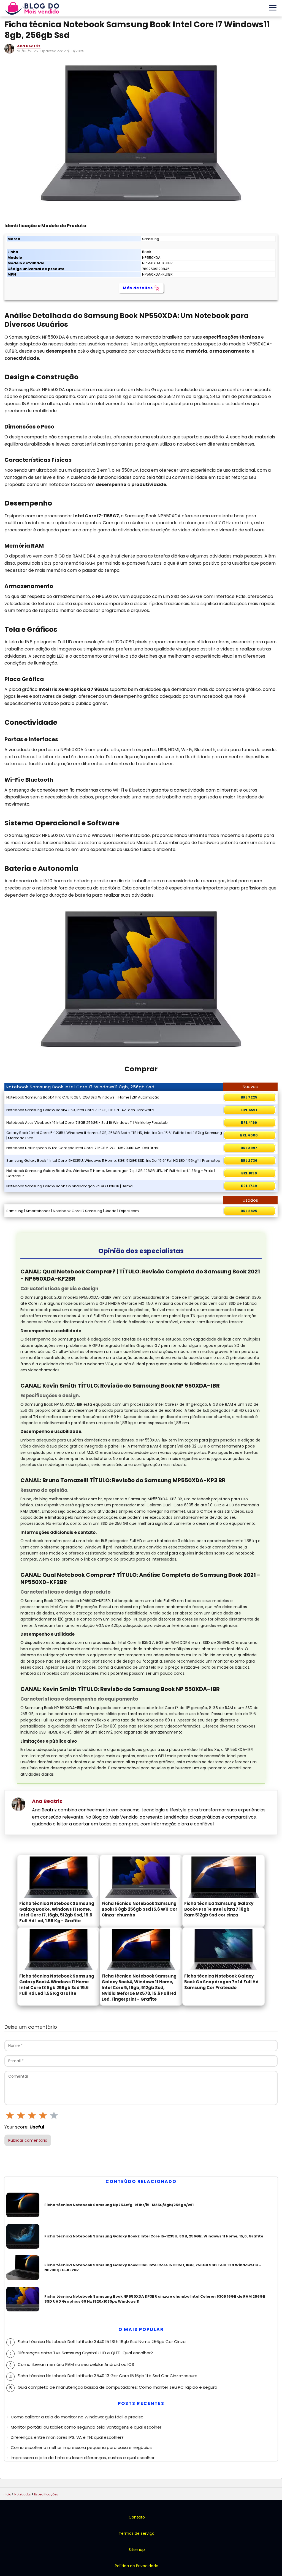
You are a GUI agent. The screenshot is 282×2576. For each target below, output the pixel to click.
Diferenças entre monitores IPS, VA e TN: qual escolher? (67, 2437)
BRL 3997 (249, 1148)
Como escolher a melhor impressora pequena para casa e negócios (81, 2447)
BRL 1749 (249, 1186)
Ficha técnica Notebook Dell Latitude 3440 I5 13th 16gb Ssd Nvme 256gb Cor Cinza (102, 2342)
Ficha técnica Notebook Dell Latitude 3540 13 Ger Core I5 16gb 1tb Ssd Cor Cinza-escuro (108, 2376)
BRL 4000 (249, 1135)
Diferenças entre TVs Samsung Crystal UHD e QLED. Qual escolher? (85, 2353)
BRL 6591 (249, 1110)
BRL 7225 (249, 1097)
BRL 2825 (249, 1211)
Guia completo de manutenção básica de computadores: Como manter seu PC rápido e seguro (117, 2387)
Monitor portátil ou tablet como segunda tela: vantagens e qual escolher (86, 2427)
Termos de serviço (137, 2533)
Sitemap (137, 2550)
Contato (137, 2517)
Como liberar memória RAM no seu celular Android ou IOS (76, 2364)
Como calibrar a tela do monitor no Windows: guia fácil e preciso (77, 2417)
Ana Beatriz (29, 46)
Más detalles (138, 288)
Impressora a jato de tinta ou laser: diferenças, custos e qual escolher (83, 2458)
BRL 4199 (249, 1123)
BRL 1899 (249, 1173)
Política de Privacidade (137, 2566)
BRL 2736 (249, 1161)
